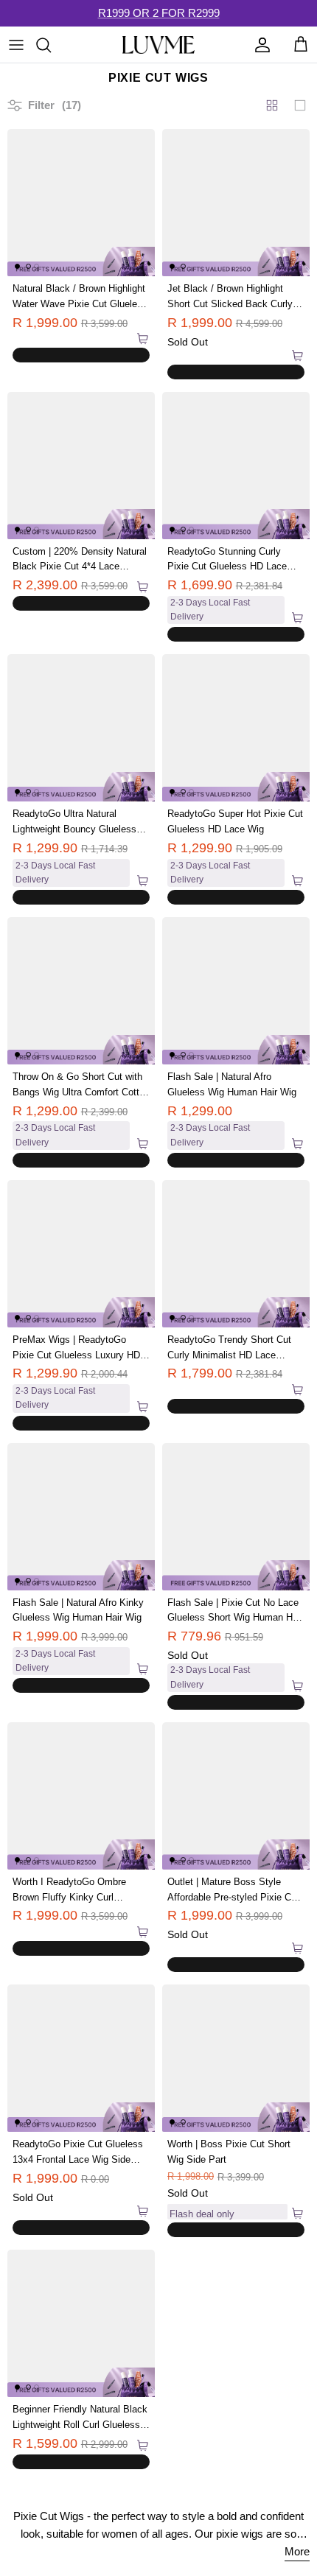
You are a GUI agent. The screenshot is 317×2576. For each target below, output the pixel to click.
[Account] (259, 45)
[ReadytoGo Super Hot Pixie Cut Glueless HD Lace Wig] (236, 728)
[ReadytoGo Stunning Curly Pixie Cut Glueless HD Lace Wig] (236, 466)
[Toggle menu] (16, 45)
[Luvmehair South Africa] (158, 45)
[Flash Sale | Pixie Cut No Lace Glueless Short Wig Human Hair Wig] (236, 1517)
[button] (34, 340)
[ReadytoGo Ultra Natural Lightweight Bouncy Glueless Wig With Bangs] (81, 728)
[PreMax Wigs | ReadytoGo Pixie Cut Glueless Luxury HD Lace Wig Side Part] (81, 1254)
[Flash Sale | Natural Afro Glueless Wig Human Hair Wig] (236, 991)
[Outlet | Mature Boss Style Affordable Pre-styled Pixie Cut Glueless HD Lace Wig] (236, 1796)
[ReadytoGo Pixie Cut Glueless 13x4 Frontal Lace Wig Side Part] (81, 2058)
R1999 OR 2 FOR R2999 (159, 13)
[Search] (51, 45)
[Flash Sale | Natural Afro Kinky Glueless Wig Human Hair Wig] (81, 1517)
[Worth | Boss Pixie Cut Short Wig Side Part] (236, 2058)
